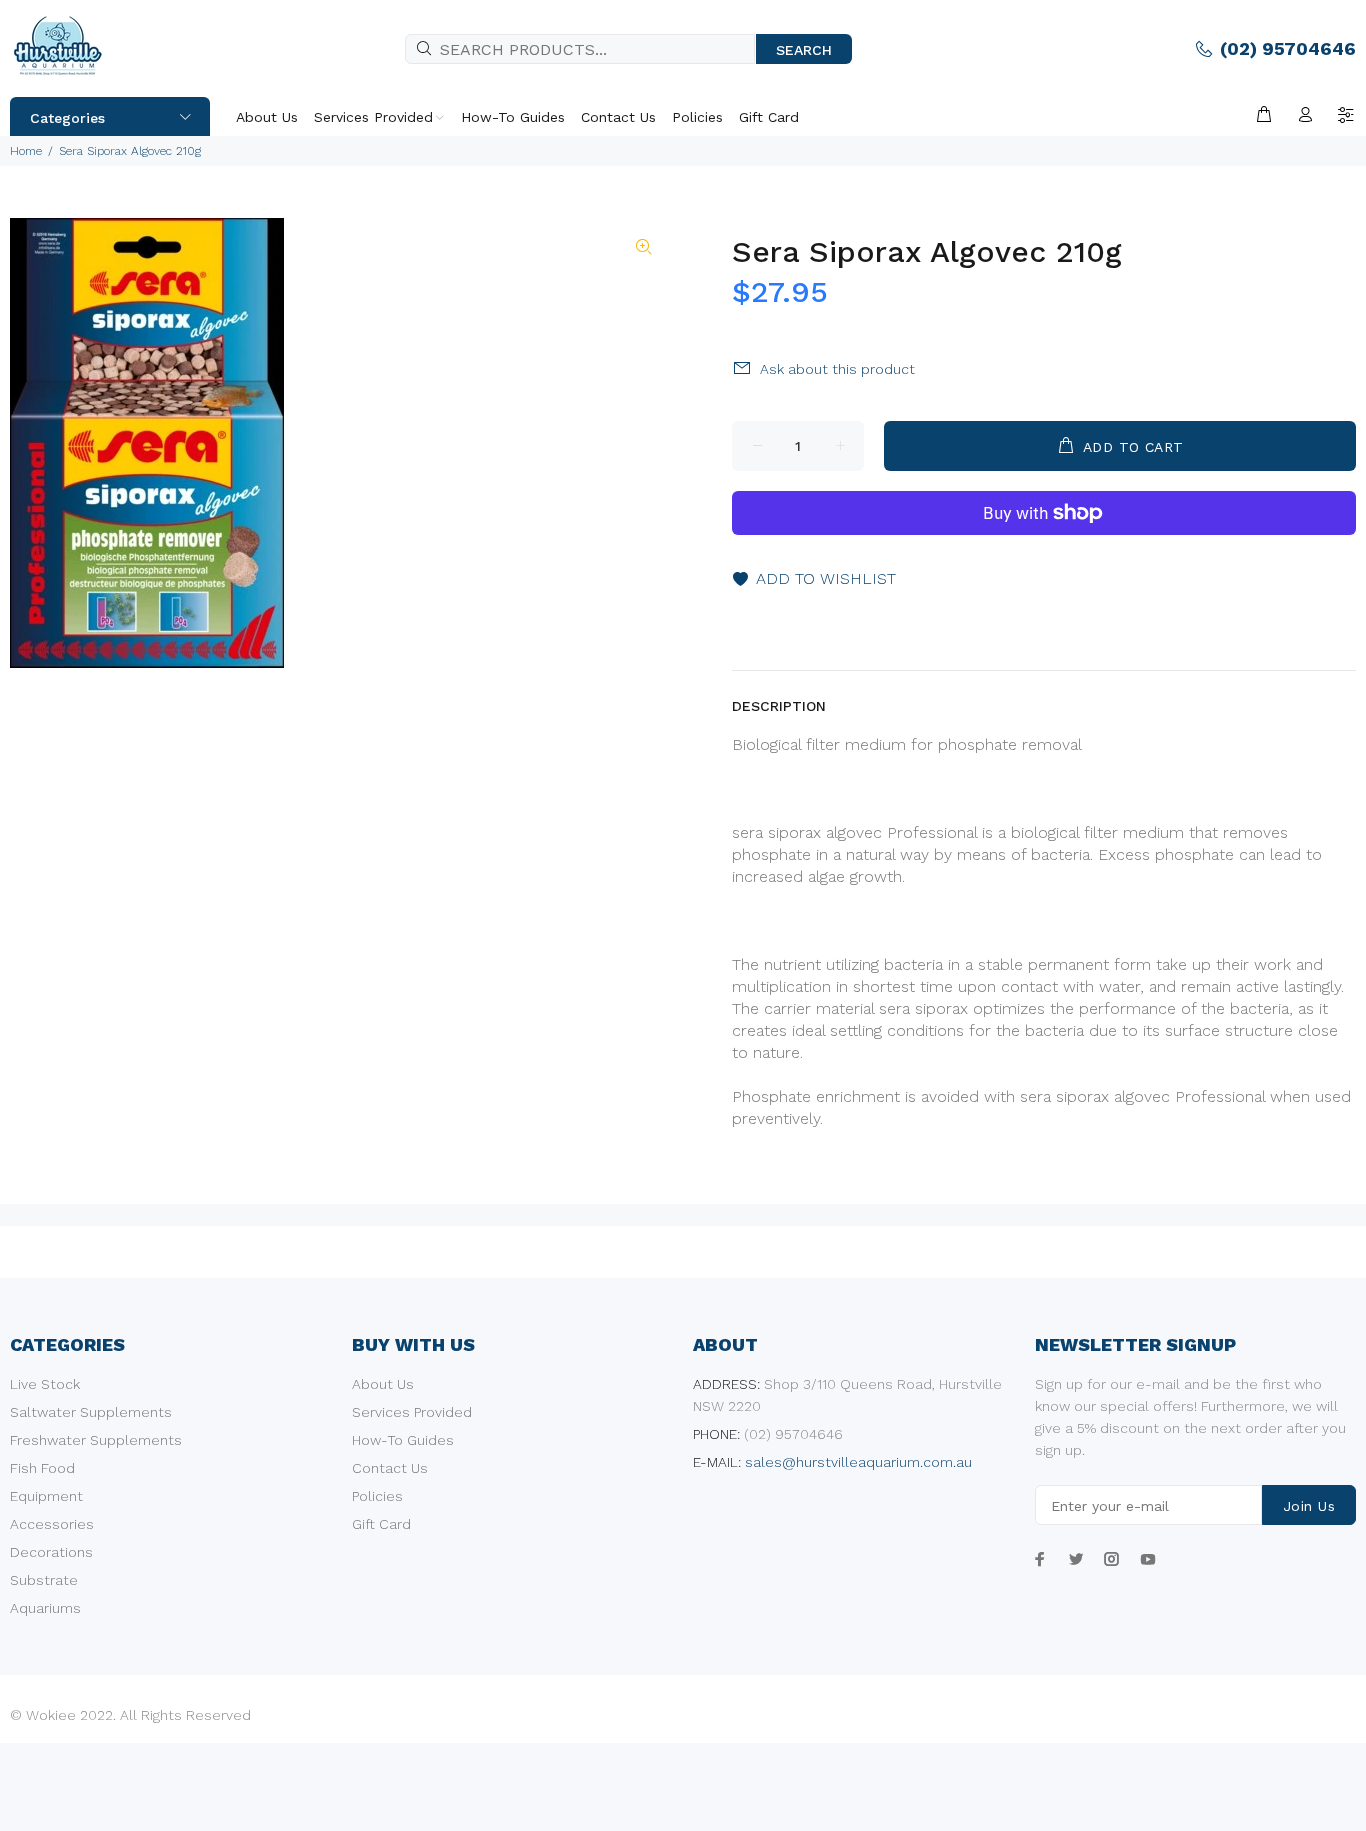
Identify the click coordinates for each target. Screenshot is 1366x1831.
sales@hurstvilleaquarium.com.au (858, 1462)
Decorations (51, 1552)
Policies (377, 1496)
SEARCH (804, 50)
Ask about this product (837, 369)
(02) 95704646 (1288, 48)
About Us (383, 1384)
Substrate (44, 1580)
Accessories (52, 1524)
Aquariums (45, 1608)
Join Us (1309, 1506)
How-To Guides (403, 1440)
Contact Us (390, 1468)
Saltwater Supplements (91, 1412)
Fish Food (42, 1468)
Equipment (46, 1496)
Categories (67, 118)
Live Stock (45, 1384)
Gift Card (381, 1524)
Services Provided (412, 1412)
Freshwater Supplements (96, 1440)
